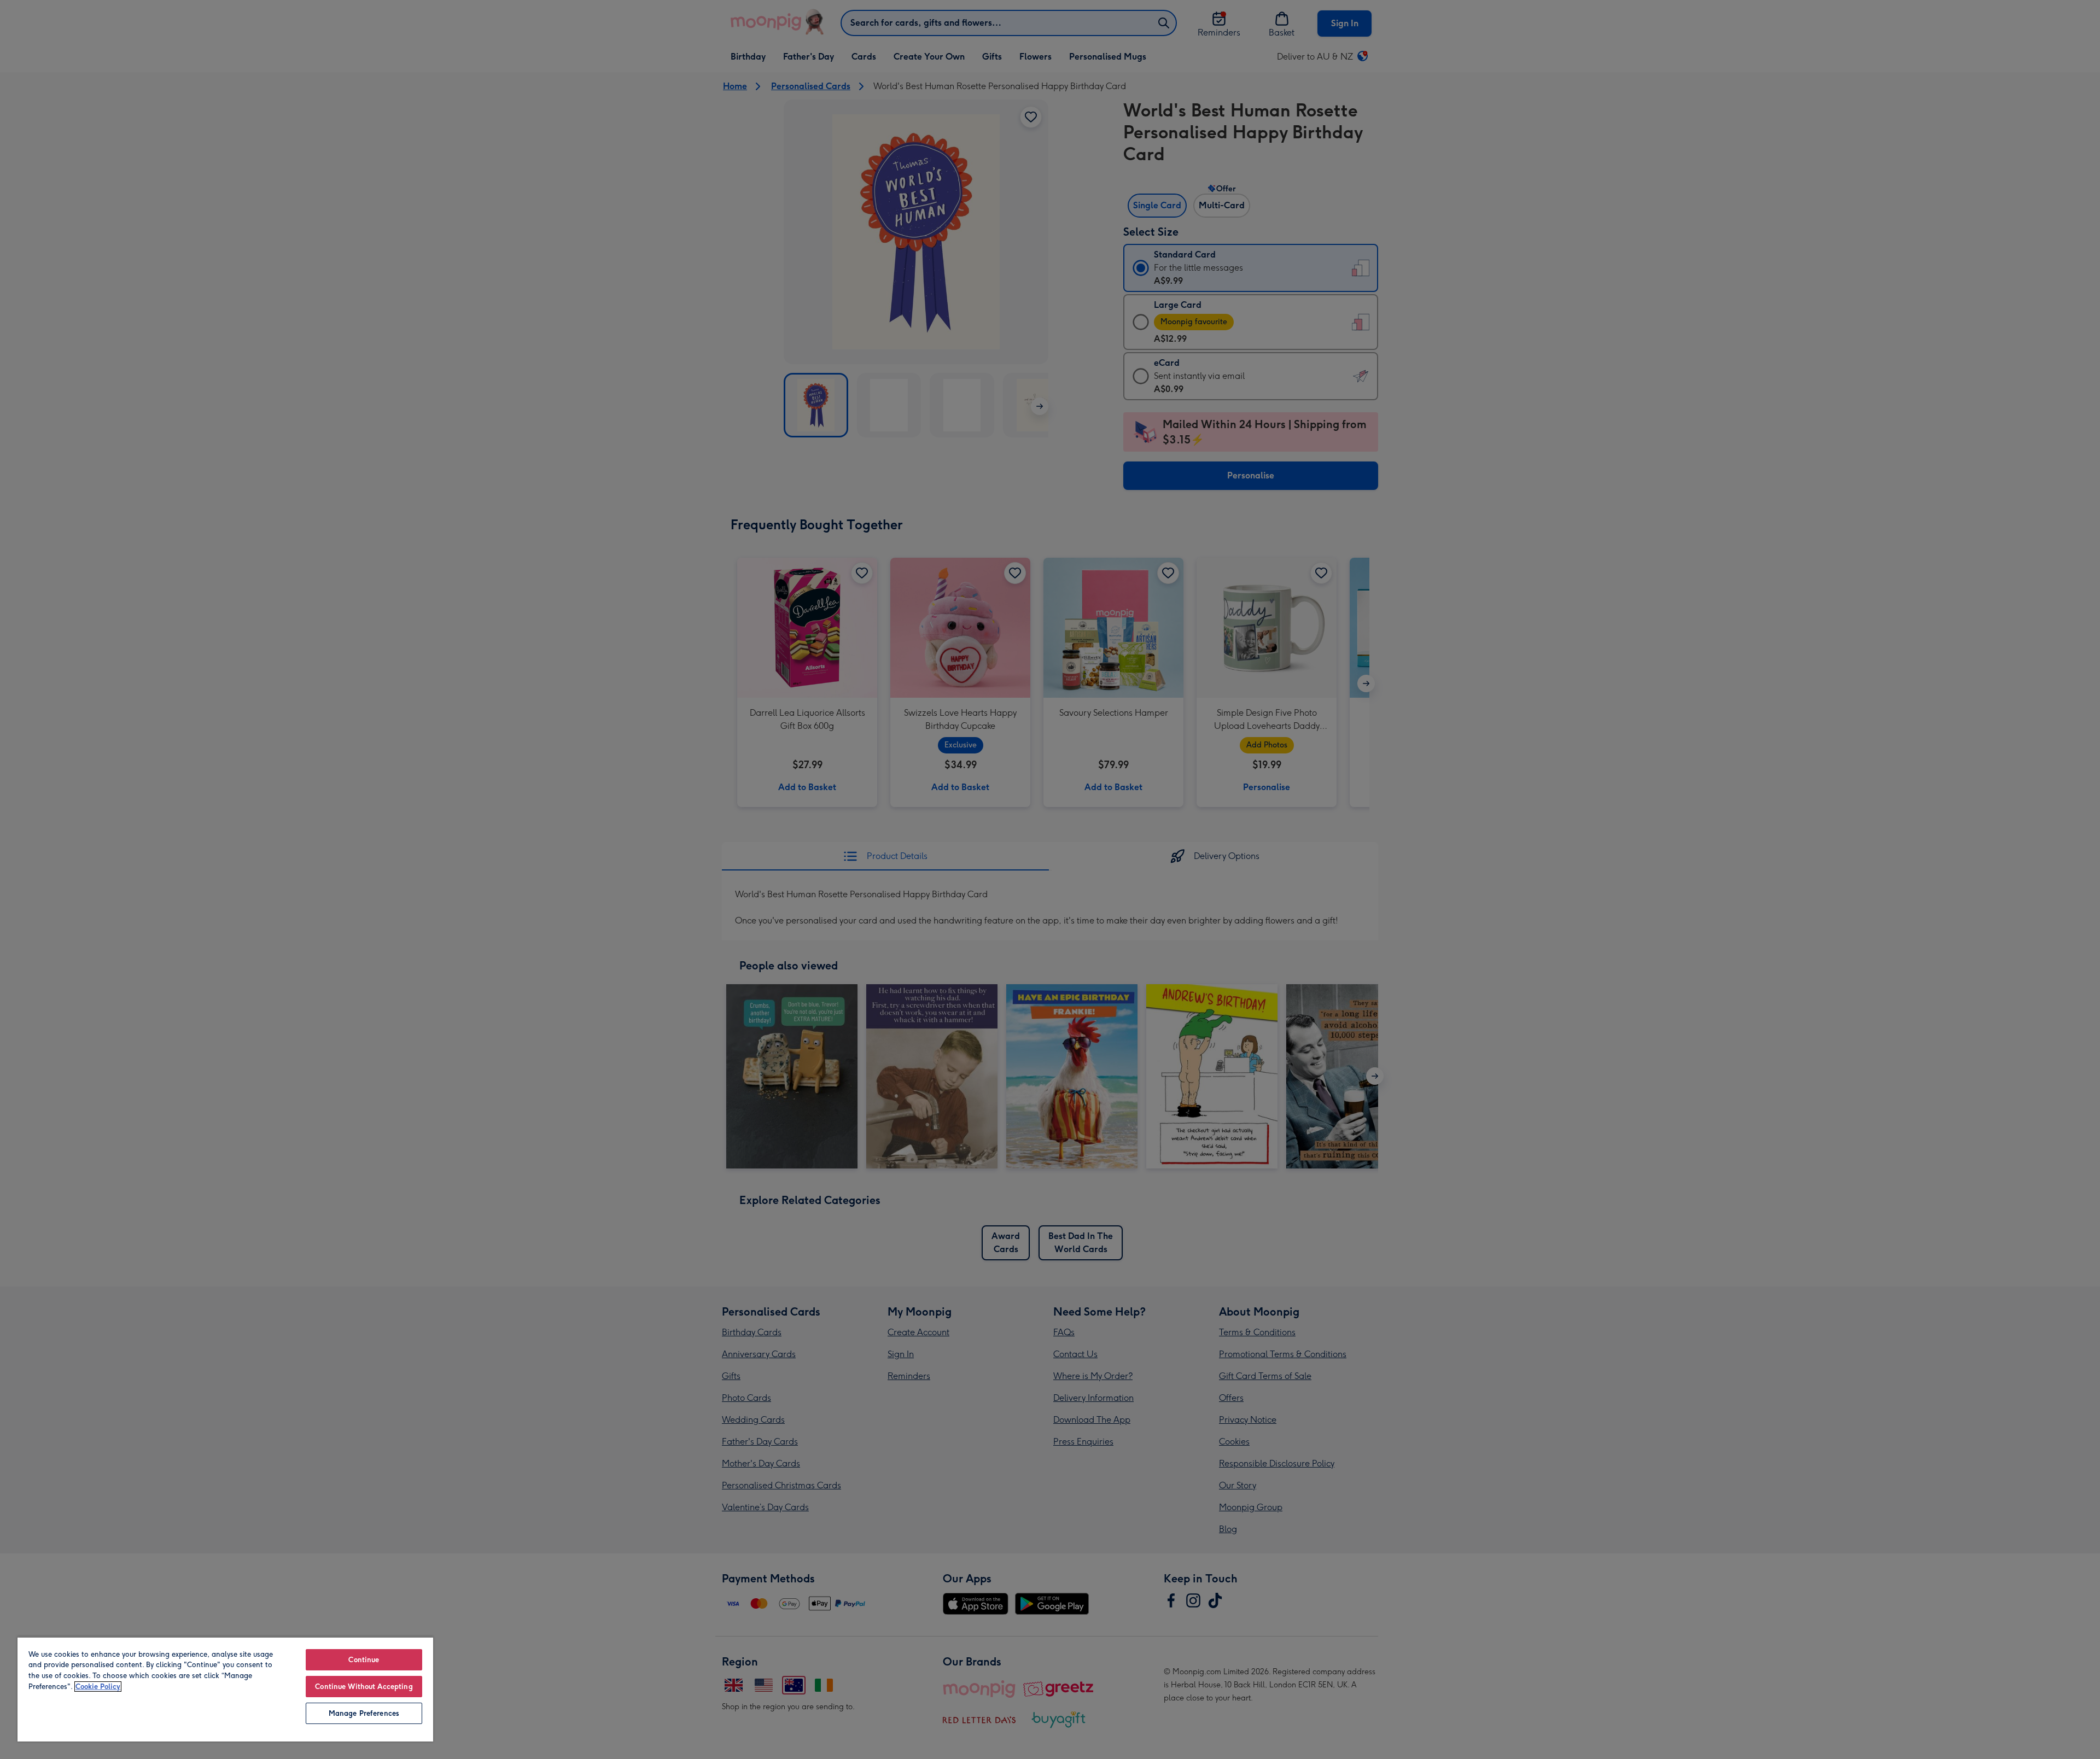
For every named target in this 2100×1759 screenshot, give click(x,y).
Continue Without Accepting (364, 1687)
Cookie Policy (98, 1687)
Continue (364, 1660)
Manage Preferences (364, 1713)
